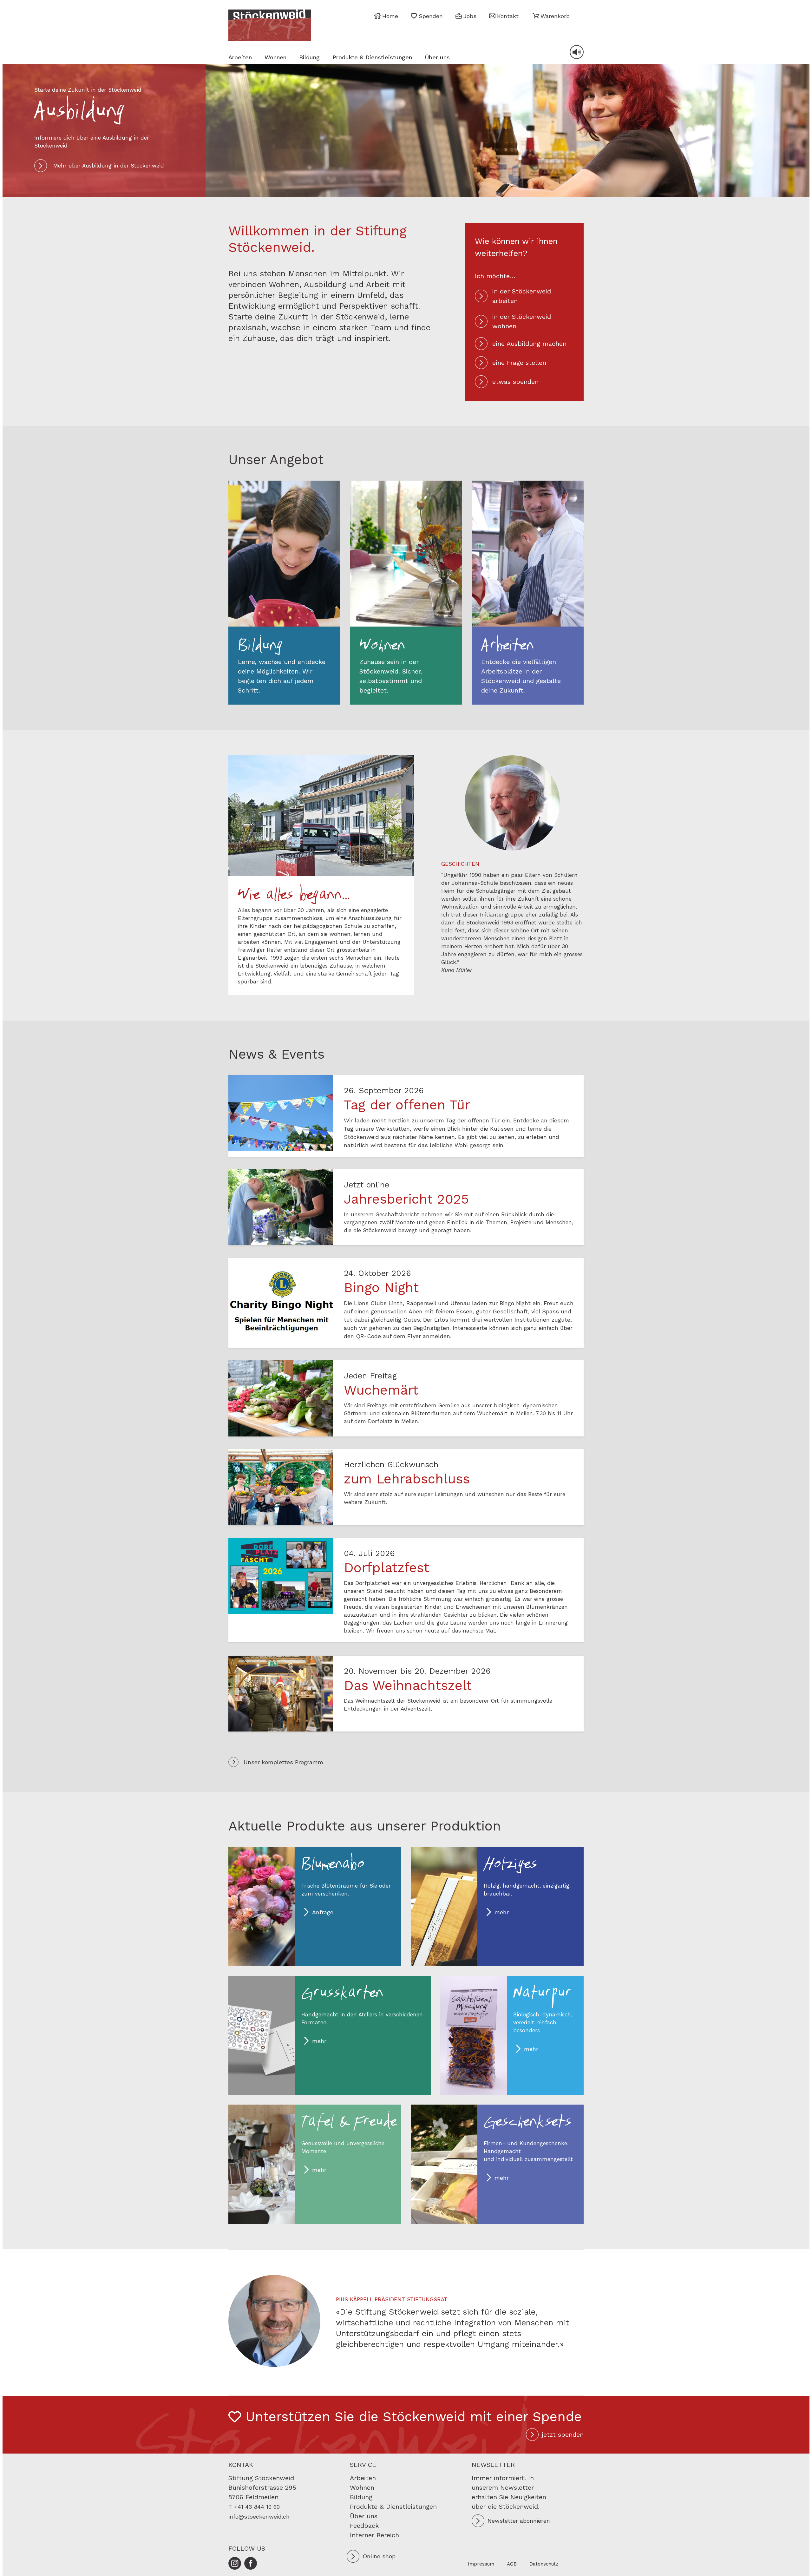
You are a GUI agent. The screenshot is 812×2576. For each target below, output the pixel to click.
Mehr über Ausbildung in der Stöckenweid (109, 166)
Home (390, 16)
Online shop (379, 2556)
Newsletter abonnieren (519, 2521)
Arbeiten (240, 57)
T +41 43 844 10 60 (254, 2507)
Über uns (437, 57)
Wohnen (275, 57)
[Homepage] (270, 25)
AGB (512, 2564)
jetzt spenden (563, 2435)
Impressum (481, 2564)
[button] (551, 16)
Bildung (309, 57)
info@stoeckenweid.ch (259, 2517)
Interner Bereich (374, 2535)
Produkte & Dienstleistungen (372, 57)
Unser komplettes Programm (283, 1762)
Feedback (364, 2526)
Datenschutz (544, 2564)
